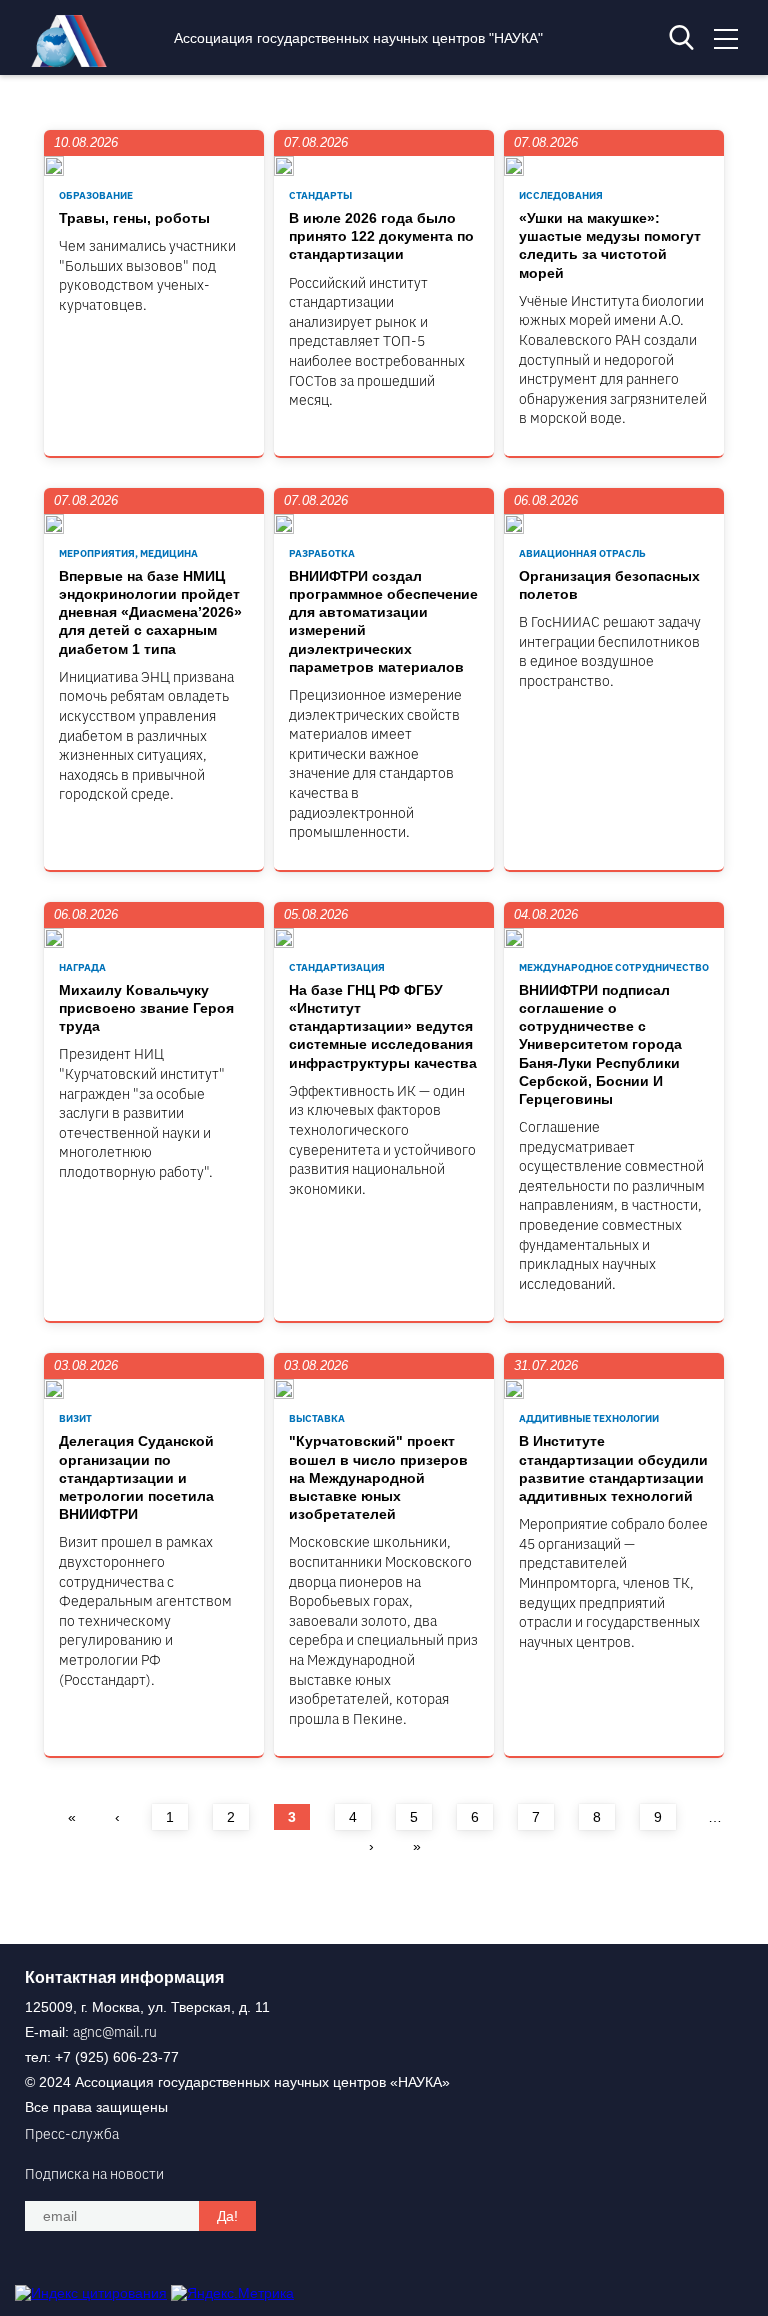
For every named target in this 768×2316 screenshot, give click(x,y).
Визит (75, 1418)
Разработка (322, 553)
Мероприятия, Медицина (128, 553)
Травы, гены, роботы (134, 218)
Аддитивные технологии (589, 1418)
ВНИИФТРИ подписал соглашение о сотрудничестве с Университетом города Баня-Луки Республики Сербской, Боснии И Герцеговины (600, 1044)
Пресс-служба (72, 2134)
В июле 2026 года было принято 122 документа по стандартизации (381, 236)
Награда (82, 967)
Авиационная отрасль (582, 553)
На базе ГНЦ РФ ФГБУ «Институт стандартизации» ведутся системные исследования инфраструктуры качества (383, 1026)
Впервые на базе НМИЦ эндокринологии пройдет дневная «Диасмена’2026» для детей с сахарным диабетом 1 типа (150, 612)
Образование (96, 195)
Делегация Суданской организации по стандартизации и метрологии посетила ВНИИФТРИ (136, 1477)
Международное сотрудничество (614, 967)
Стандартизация (337, 967)
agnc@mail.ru (115, 2032)
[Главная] (74, 62)
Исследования (561, 195)
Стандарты (320, 195)
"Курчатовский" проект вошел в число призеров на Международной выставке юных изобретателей (378, 1477)
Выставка (317, 1418)
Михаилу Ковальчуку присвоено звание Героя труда (146, 1008)
